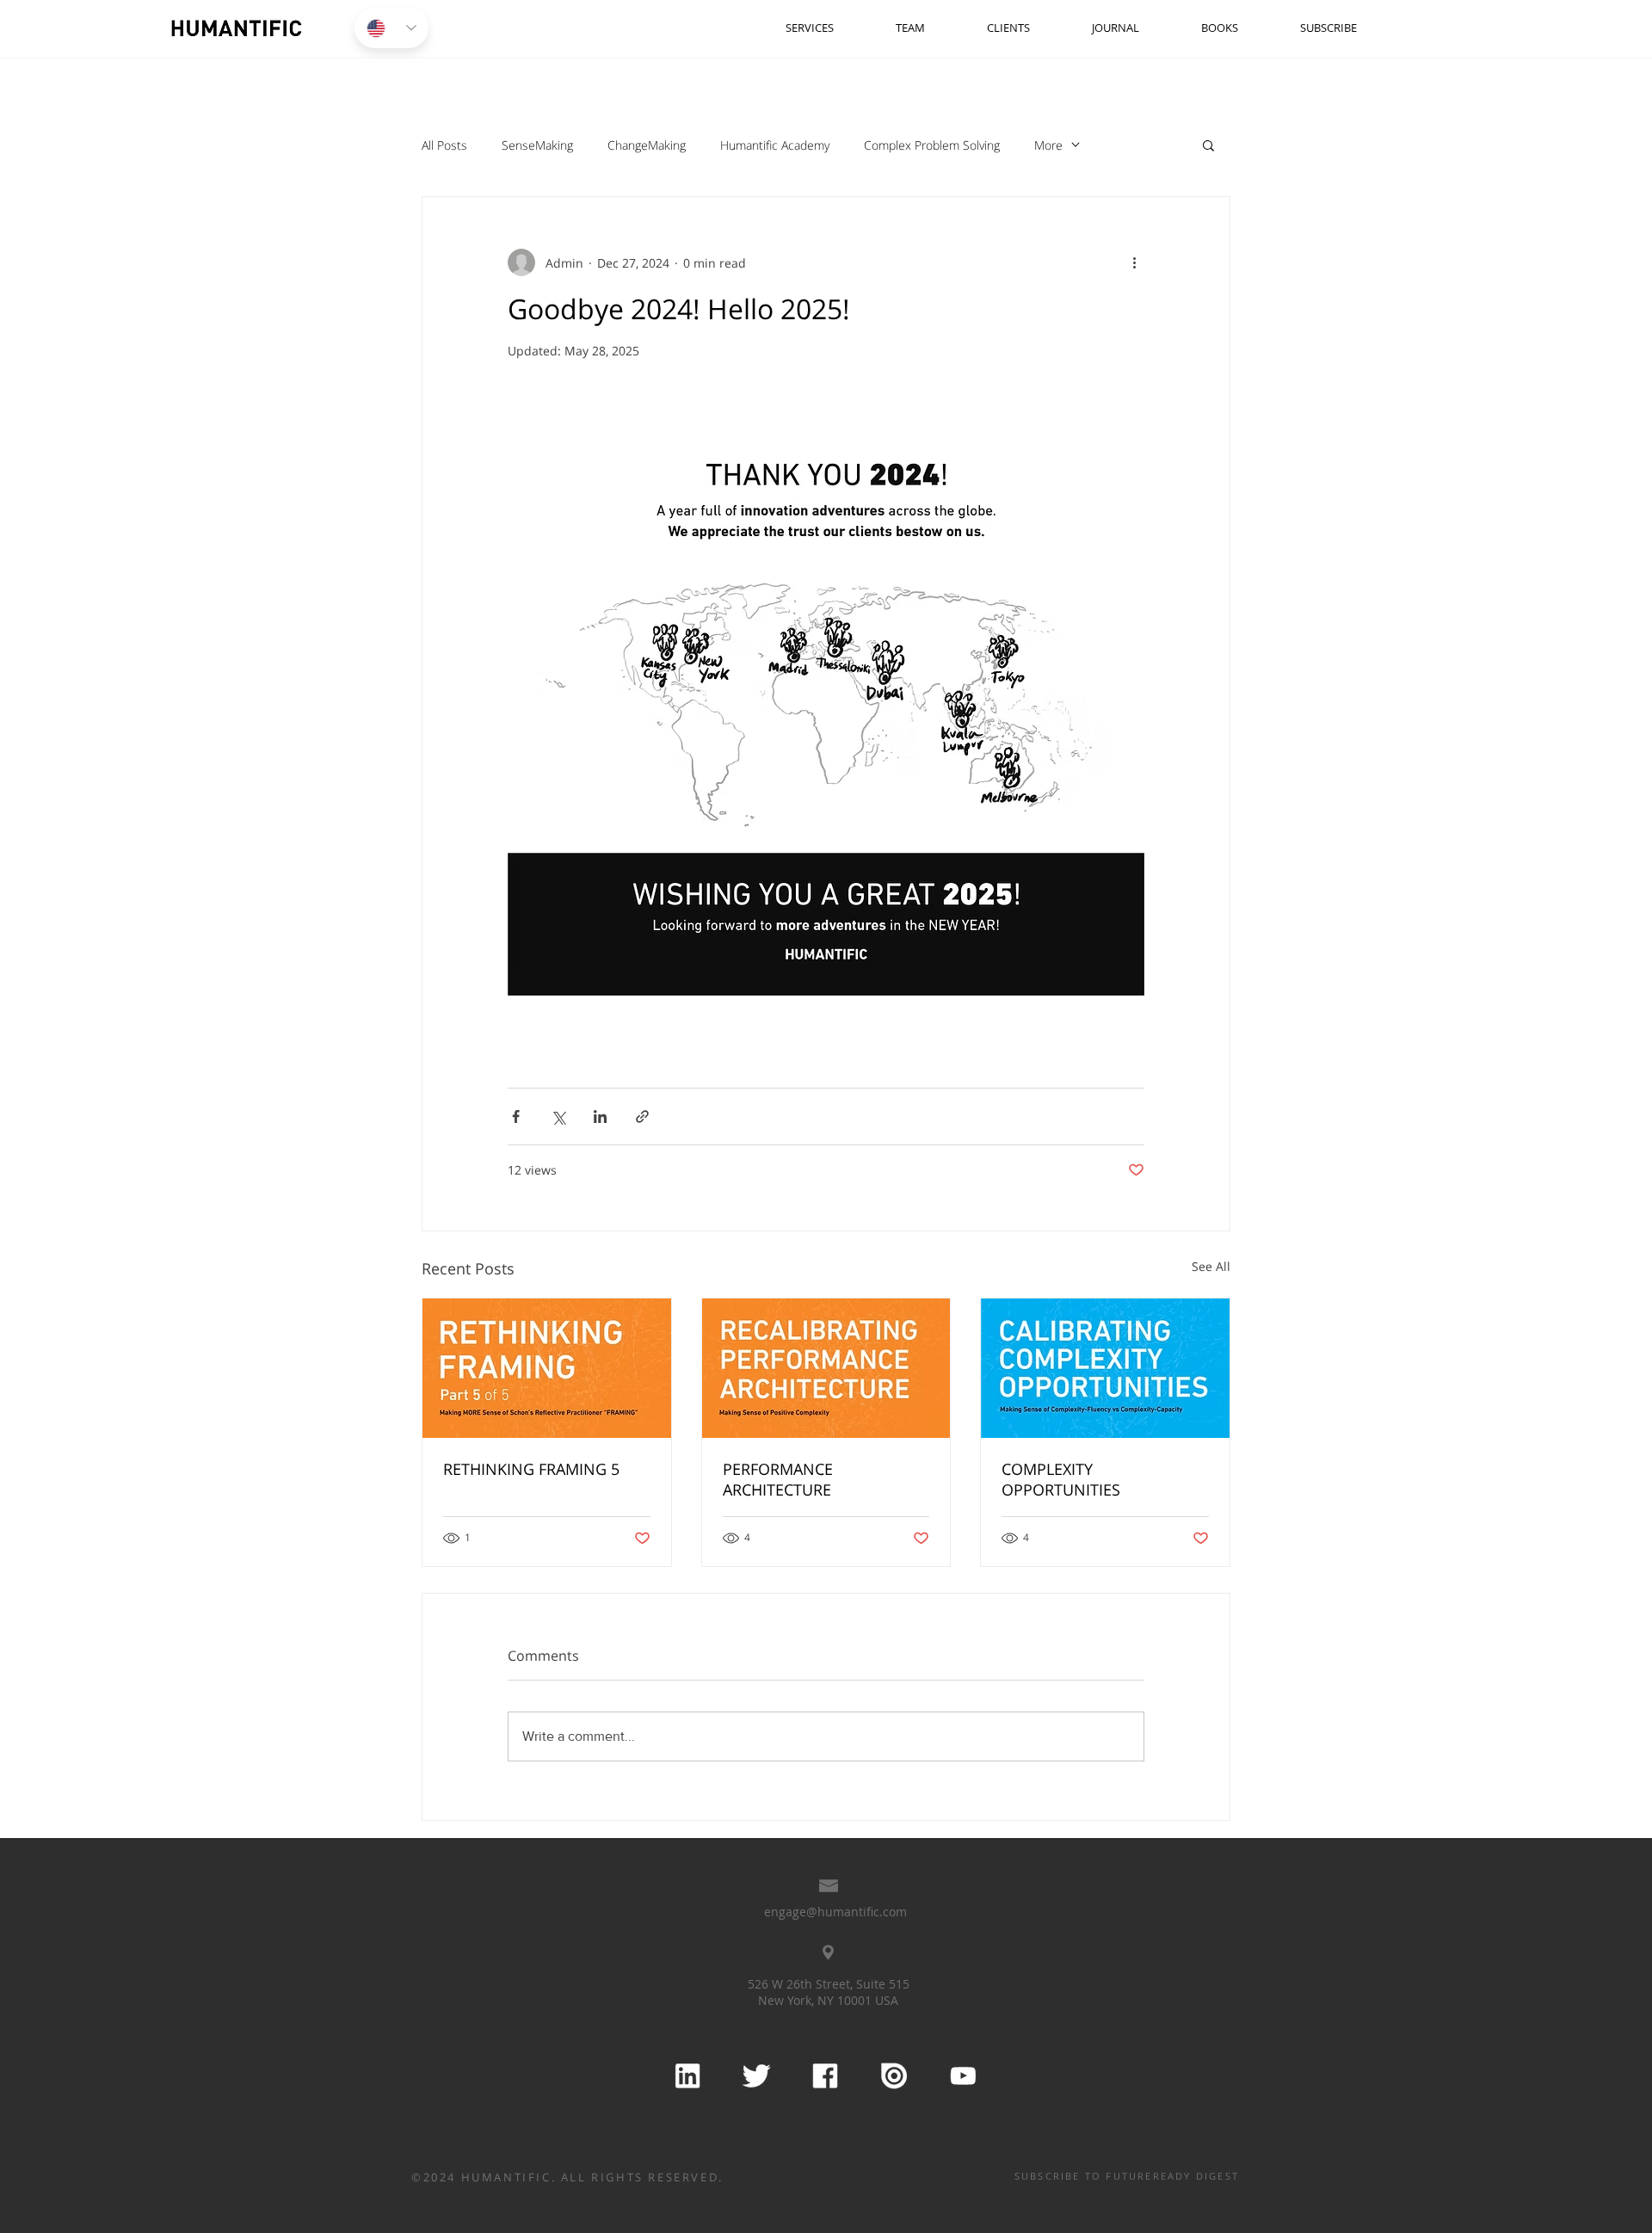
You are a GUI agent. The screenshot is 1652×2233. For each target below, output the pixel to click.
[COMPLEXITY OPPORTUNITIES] (1105, 1368)
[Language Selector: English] (391, 28)
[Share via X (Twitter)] (558, 1116)
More (1048, 145)
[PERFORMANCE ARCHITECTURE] (826, 1368)
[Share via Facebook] (516, 1116)
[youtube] (962, 2076)
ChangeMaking (647, 145)
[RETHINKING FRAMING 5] (547, 1368)
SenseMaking (537, 145)
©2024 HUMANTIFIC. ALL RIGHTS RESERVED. (567, 2177)
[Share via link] (642, 1116)
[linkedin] (687, 2076)
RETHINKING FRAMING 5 (531, 1469)
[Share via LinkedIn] (600, 1116)
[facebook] (824, 2076)
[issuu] (893, 2076)
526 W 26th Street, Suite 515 (829, 1984)
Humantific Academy (775, 145)
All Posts (444, 145)
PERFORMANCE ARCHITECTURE (778, 1479)
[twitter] (755, 2076)
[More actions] (1134, 262)
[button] (1208, 145)
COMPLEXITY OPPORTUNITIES (1061, 1479)
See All (1211, 1266)
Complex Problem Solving (932, 145)
